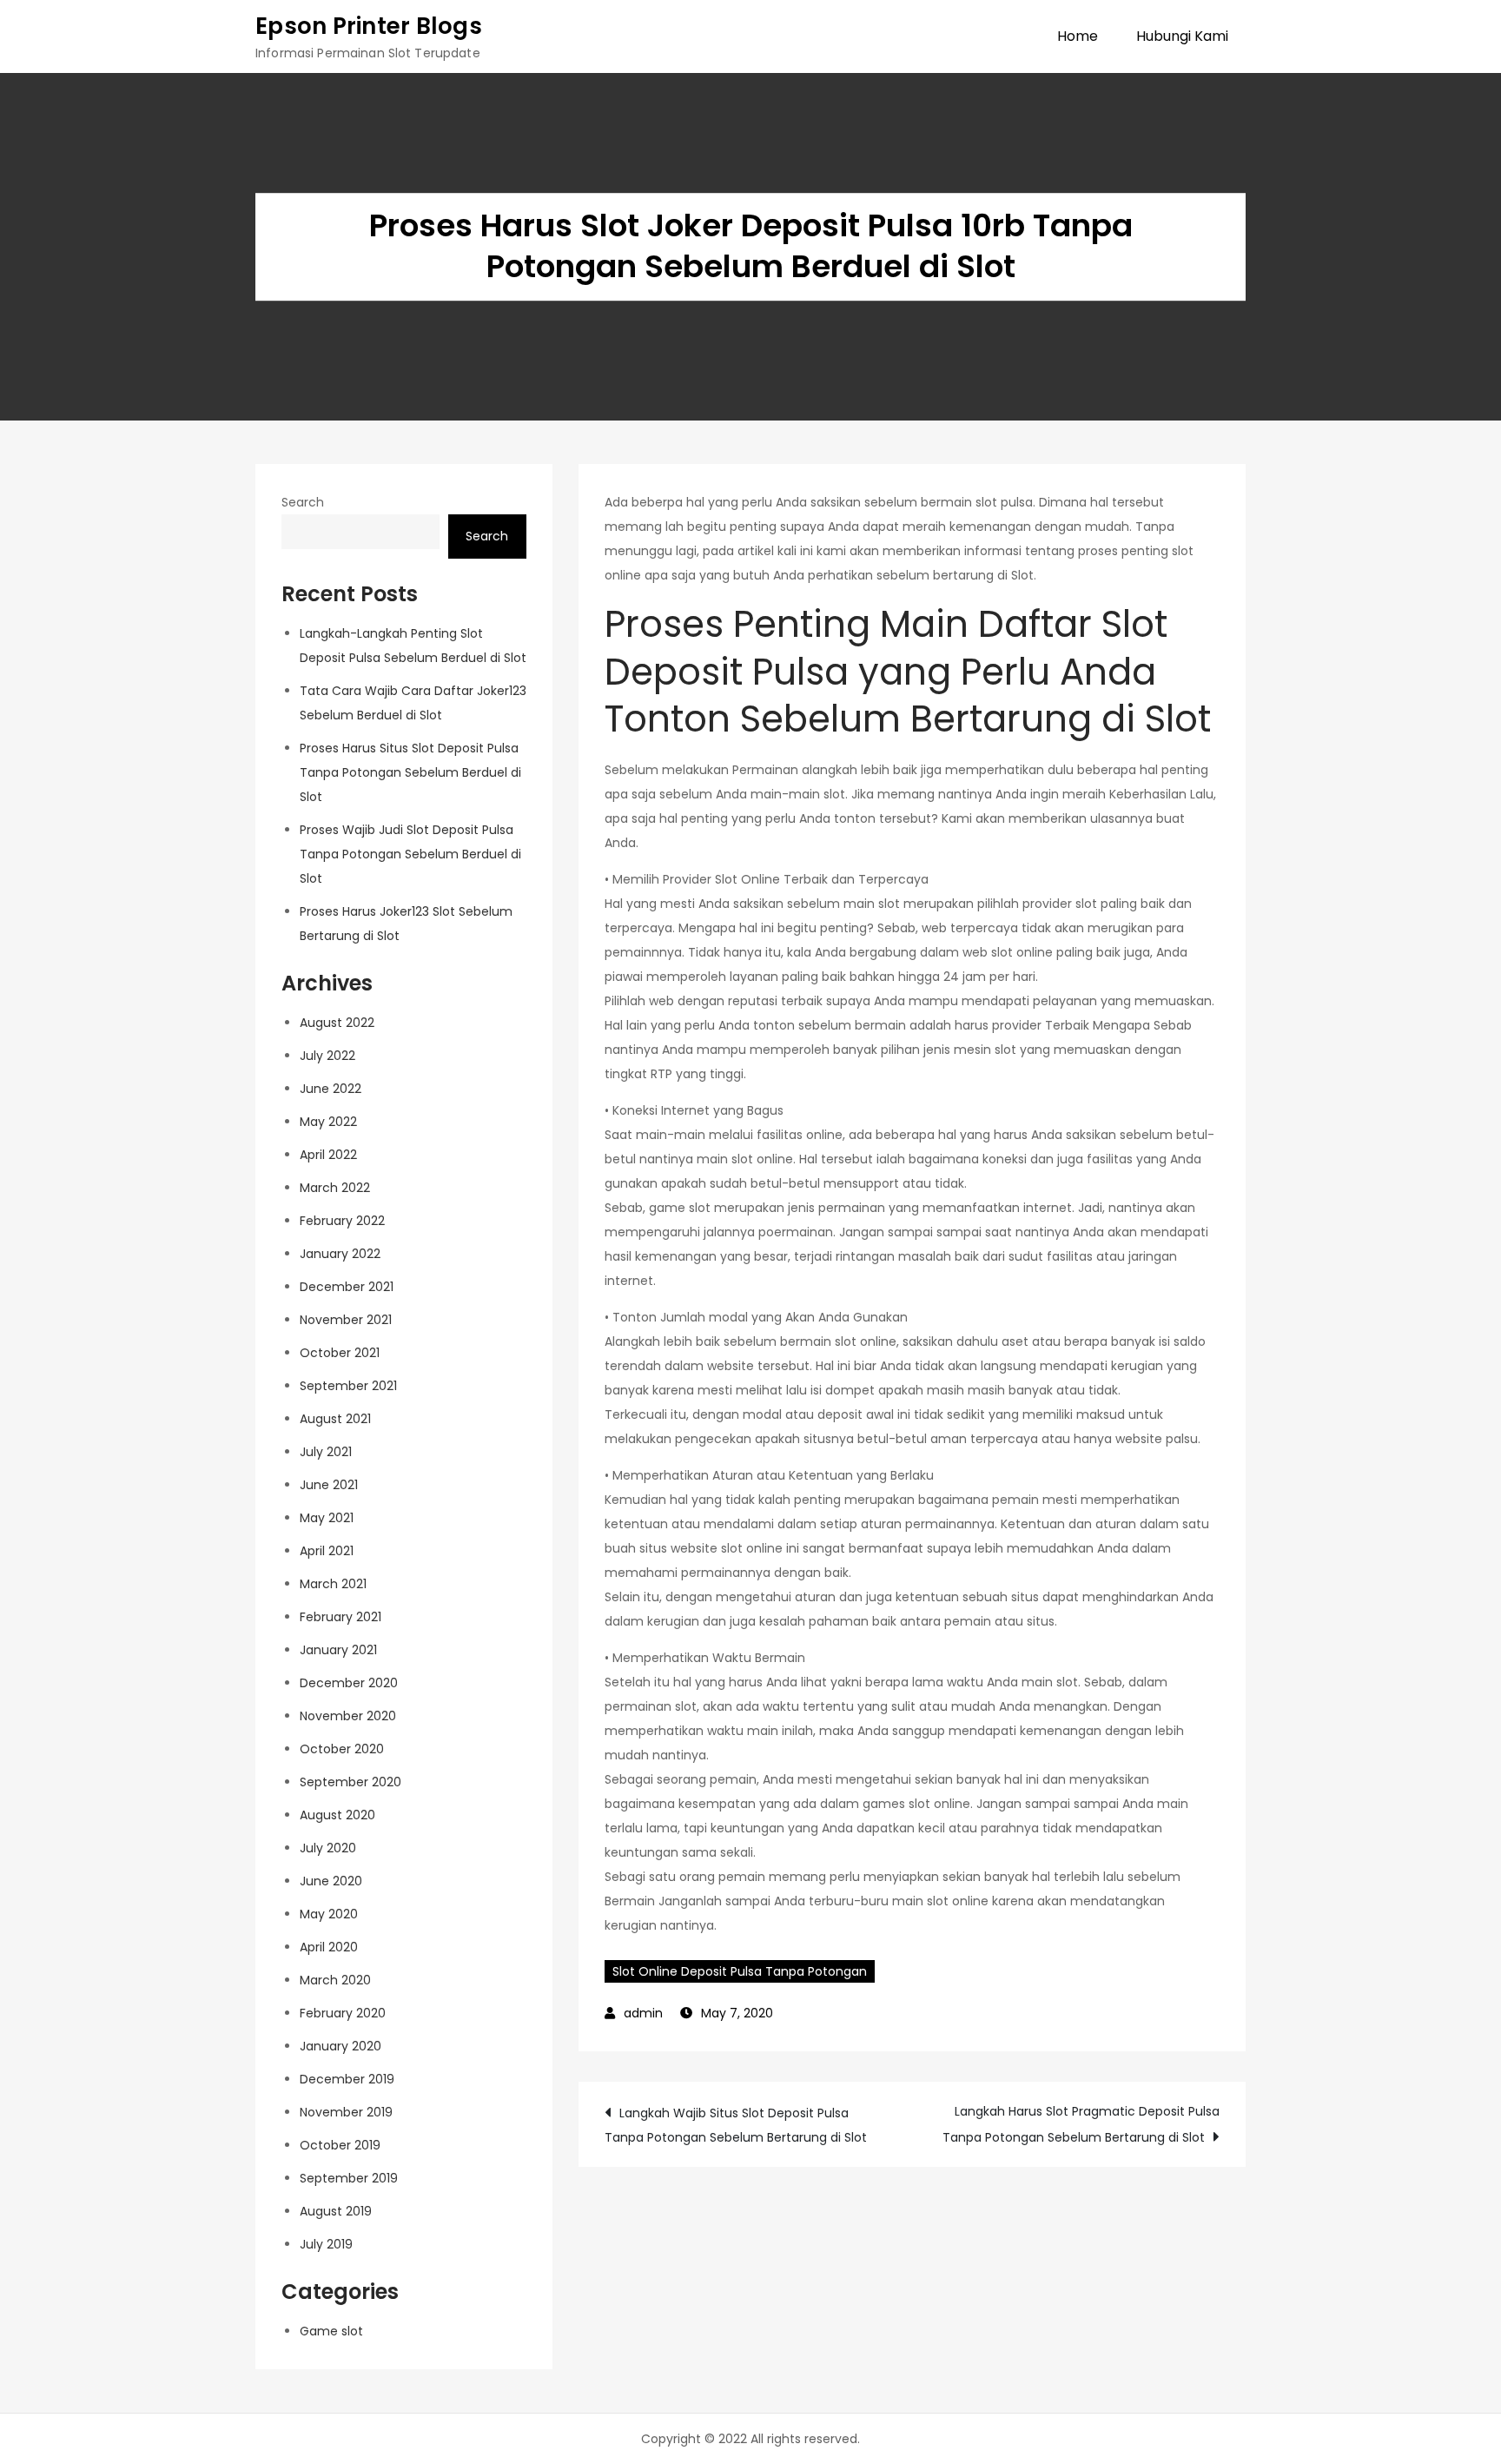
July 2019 (326, 2244)
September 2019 (349, 2178)
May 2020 (329, 1914)
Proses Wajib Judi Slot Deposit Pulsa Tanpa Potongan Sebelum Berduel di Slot (410, 854)
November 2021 (346, 1320)
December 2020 (349, 1683)
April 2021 (327, 1551)
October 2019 (340, 2145)
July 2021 (326, 1452)
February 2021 (341, 1617)
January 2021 (338, 1650)
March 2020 (335, 1980)
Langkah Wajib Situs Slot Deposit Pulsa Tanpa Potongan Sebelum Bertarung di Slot (736, 2125)
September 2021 (348, 1386)
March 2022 (335, 1188)
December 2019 (347, 2079)
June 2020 (331, 1881)
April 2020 (329, 1947)
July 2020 (328, 1848)
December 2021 (347, 1287)
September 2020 (350, 1782)
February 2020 (343, 2013)
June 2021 (329, 1485)
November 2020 (348, 1716)
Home (1078, 36)
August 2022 (337, 1023)
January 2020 (341, 2046)
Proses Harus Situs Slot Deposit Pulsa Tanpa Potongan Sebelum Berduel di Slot (410, 772)
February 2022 (342, 1221)
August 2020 (337, 1815)
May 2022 (328, 1122)
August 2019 (336, 2211)
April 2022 (328, 1155)
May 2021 (327, 1518)
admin (643, 2013)
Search (303, 502)
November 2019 (346, 2112)
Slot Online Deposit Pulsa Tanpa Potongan (740, 1971)
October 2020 (342, 1749)
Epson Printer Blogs (369, 26)
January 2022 (340, 1254)
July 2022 (327, 1056)
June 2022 (331, 1089)
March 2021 (333, 1584)
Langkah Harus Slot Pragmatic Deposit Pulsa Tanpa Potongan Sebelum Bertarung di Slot (1081, 2124)
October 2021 (340, 1353)
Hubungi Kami (1182, 36)
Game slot (331, 2331)
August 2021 (335, 1419)
